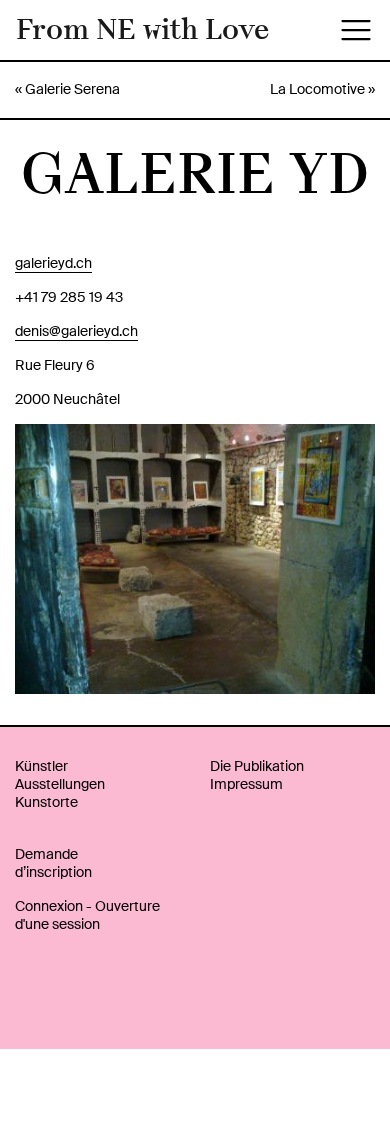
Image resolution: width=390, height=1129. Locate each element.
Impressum (246, 784)
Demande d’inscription (53, 863)
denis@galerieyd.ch (76, 331)
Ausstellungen (60, 784)
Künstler (41, 766)
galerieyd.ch (53, 263)
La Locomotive (317, 89)
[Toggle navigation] (356, 30)
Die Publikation (257, 766)
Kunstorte (46, 802)
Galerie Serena (72, 89)
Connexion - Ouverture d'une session (87, 915)
